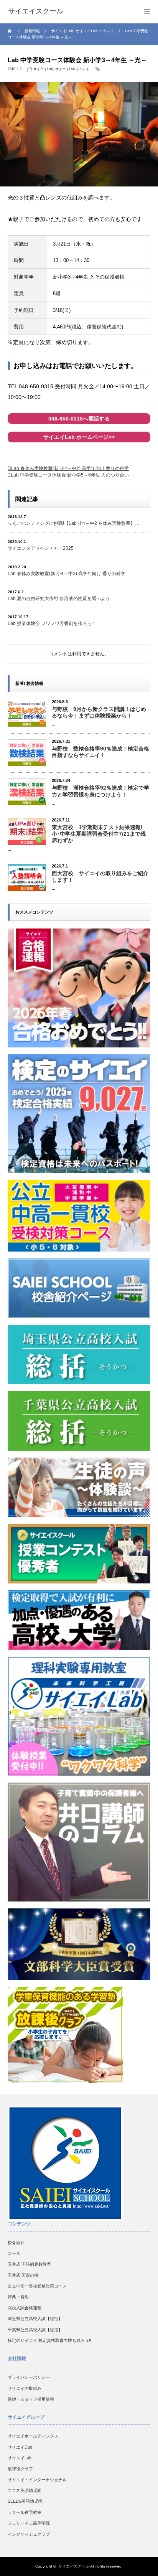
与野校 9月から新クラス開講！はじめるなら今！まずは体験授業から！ (99, 712)
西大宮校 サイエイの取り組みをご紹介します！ (100, 877)
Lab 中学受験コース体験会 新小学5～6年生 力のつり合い (70, 475)
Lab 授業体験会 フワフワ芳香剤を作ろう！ (52, 623)
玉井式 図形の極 (23, 2275)
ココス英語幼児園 (25, 2490)
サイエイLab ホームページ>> (79, 437)
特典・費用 (18, 2297)
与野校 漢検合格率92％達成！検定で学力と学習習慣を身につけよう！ (100, 791)
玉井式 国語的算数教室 (29, 2264)
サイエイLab (43, 69)
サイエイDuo (20, 2447)
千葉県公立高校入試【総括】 (35, 2330)
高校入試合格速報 (25, 2308)
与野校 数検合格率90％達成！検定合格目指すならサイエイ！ (100, 752)
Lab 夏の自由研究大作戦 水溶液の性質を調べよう (59, 599)
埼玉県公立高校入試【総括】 (35, 2319)
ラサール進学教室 (25, 2512)
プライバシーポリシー (29, 2377)
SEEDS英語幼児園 (25, 2501)
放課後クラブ (20, 2469)
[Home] (11, 31)
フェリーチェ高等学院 (29, 2523)
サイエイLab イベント (72, 69)
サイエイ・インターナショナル (37, 2480)
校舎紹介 (16, 2243)
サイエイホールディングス (33, 2436)
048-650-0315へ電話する (79, 419)
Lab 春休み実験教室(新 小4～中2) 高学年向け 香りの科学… (69, 574)
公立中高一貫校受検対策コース (37, 2286)
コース (14, 2253)
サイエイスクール (74, 2566)
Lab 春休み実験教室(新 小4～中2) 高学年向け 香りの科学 (70, 468)
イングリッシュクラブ (29, 2534)
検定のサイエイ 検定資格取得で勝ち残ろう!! (49, 2340)
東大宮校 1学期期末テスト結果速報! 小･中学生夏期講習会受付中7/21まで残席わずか (99, 834)
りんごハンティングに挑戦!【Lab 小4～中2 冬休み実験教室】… (74, 523)
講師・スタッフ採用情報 (31, 2399)
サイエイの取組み (25, 2388)
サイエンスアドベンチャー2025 (41, 548)
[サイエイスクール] (36, 12)
